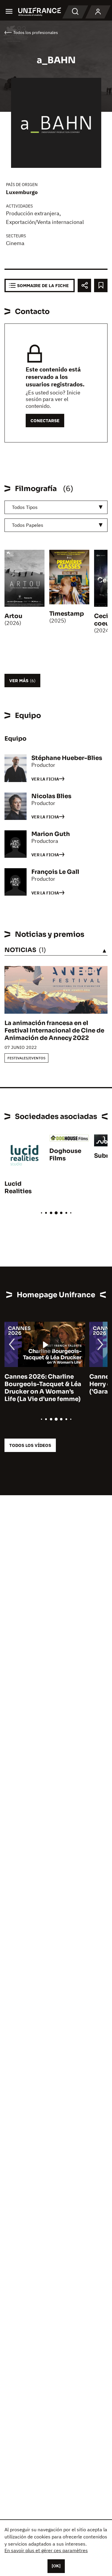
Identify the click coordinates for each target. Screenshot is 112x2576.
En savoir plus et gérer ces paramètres (46, 2550)
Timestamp (67, 614)
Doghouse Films (65, 1155)
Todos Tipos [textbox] (25, 507)
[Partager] (84, 285)
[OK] (56, 2566)
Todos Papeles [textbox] (28, 525)
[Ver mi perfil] (98, 12)
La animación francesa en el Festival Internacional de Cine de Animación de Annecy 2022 (54, 1031)
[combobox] (56, 507)
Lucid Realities (18, 1188)
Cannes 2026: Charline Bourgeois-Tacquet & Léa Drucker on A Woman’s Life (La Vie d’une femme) (43, 1388)
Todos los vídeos (30, 1445)
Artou (13, 616)
